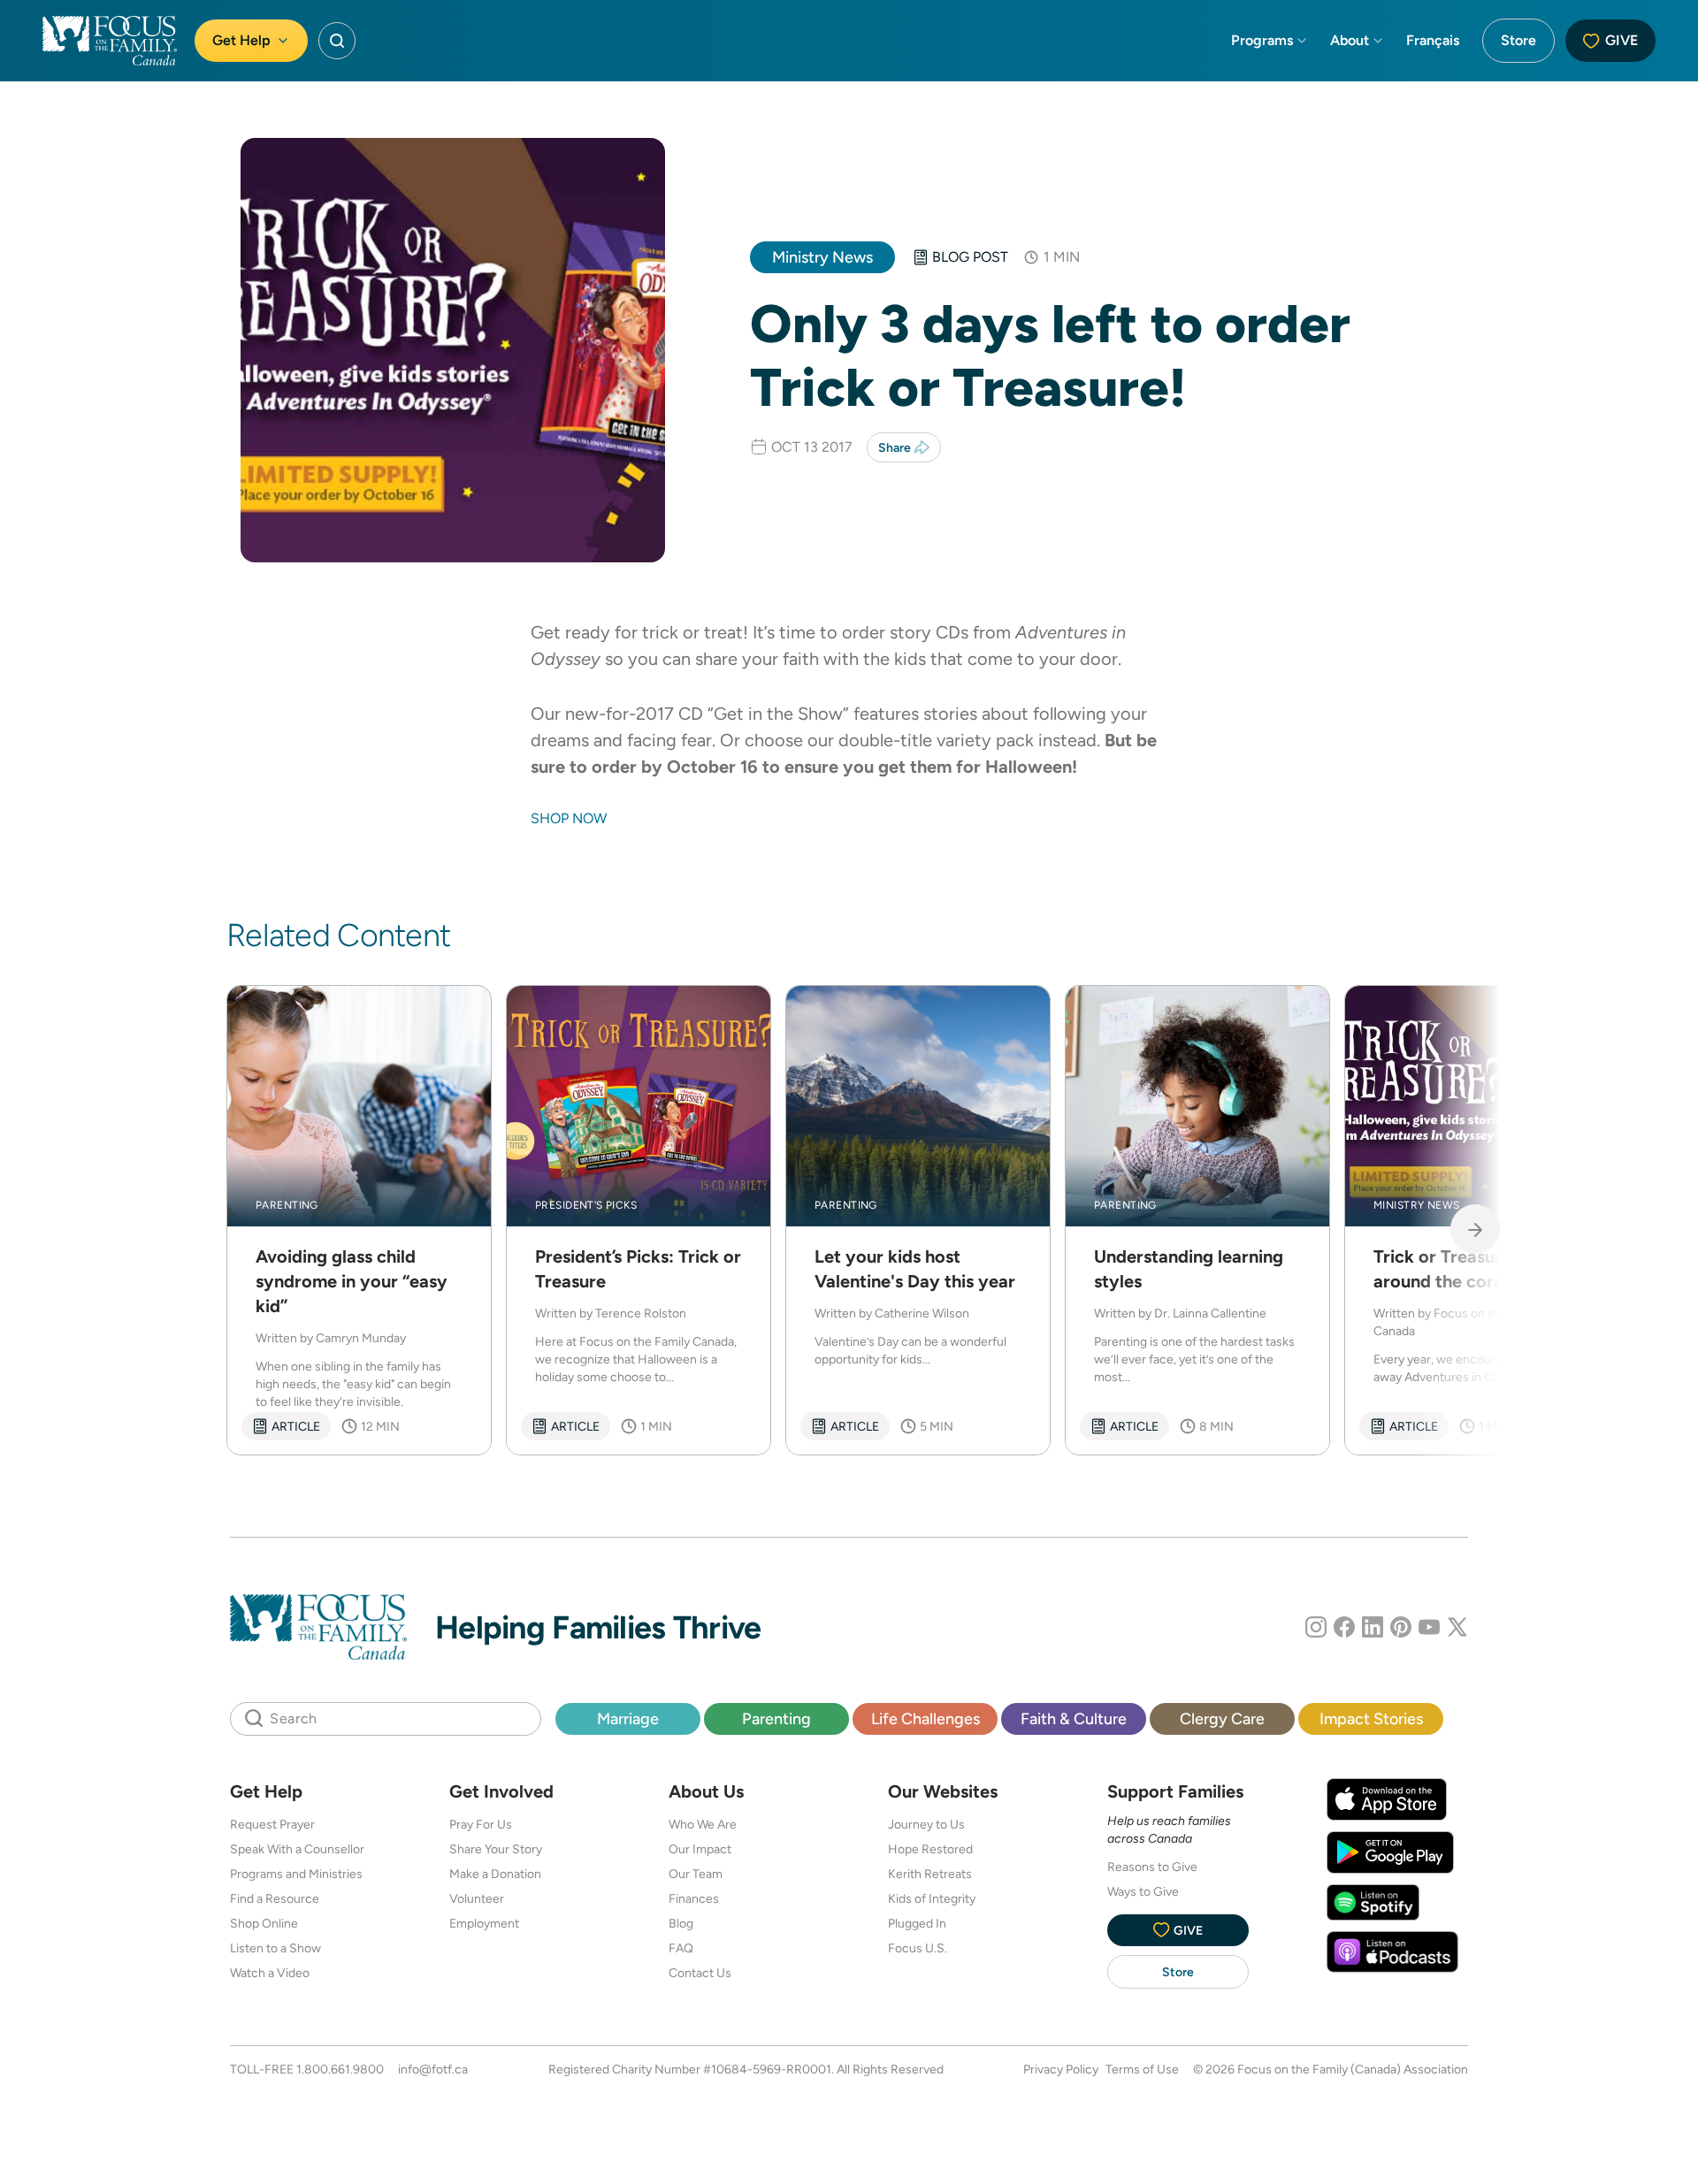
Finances (694, 1898)
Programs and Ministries (296, 1874)
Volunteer (477, 1898)
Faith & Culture (1074, 1718)
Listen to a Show (275, 1948)
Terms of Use (1142, 2069)
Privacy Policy (1061, 2069)
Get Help (241, 40)
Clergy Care (1222, 1718)
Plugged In (917, 1923)
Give (1622, 40)
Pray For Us (481, 1824)
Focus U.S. (918, 1948)
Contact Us (700, 1973)
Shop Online (264, 1923)
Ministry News (822, 257)
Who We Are (703, 1824)
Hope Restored (930, 1849)
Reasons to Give (1152, 1867)
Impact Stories (1371, 1718)
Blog (681, 1923)
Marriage (628, 1718)
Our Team (696, 1874)
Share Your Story (496, 1849)
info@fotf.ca (433, 2069)
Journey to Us (926, 1824)
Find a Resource (275, 1898)
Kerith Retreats (930, 1874)
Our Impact (700, 1849)
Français (1433, 40)
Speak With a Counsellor (297, 1849)
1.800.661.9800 (340, 2069)
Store (1518, 40)
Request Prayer (272, 1824)
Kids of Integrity (932, 1898)
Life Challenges (925, 1718)
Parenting (776, 1718)
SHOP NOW (569, 818)
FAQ (681, 1948)
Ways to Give (1143, 1891)
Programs (1262, 40)
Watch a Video (270, 1973)
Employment (484, 1923)
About (1350, 40)
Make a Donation (495, 1874)
